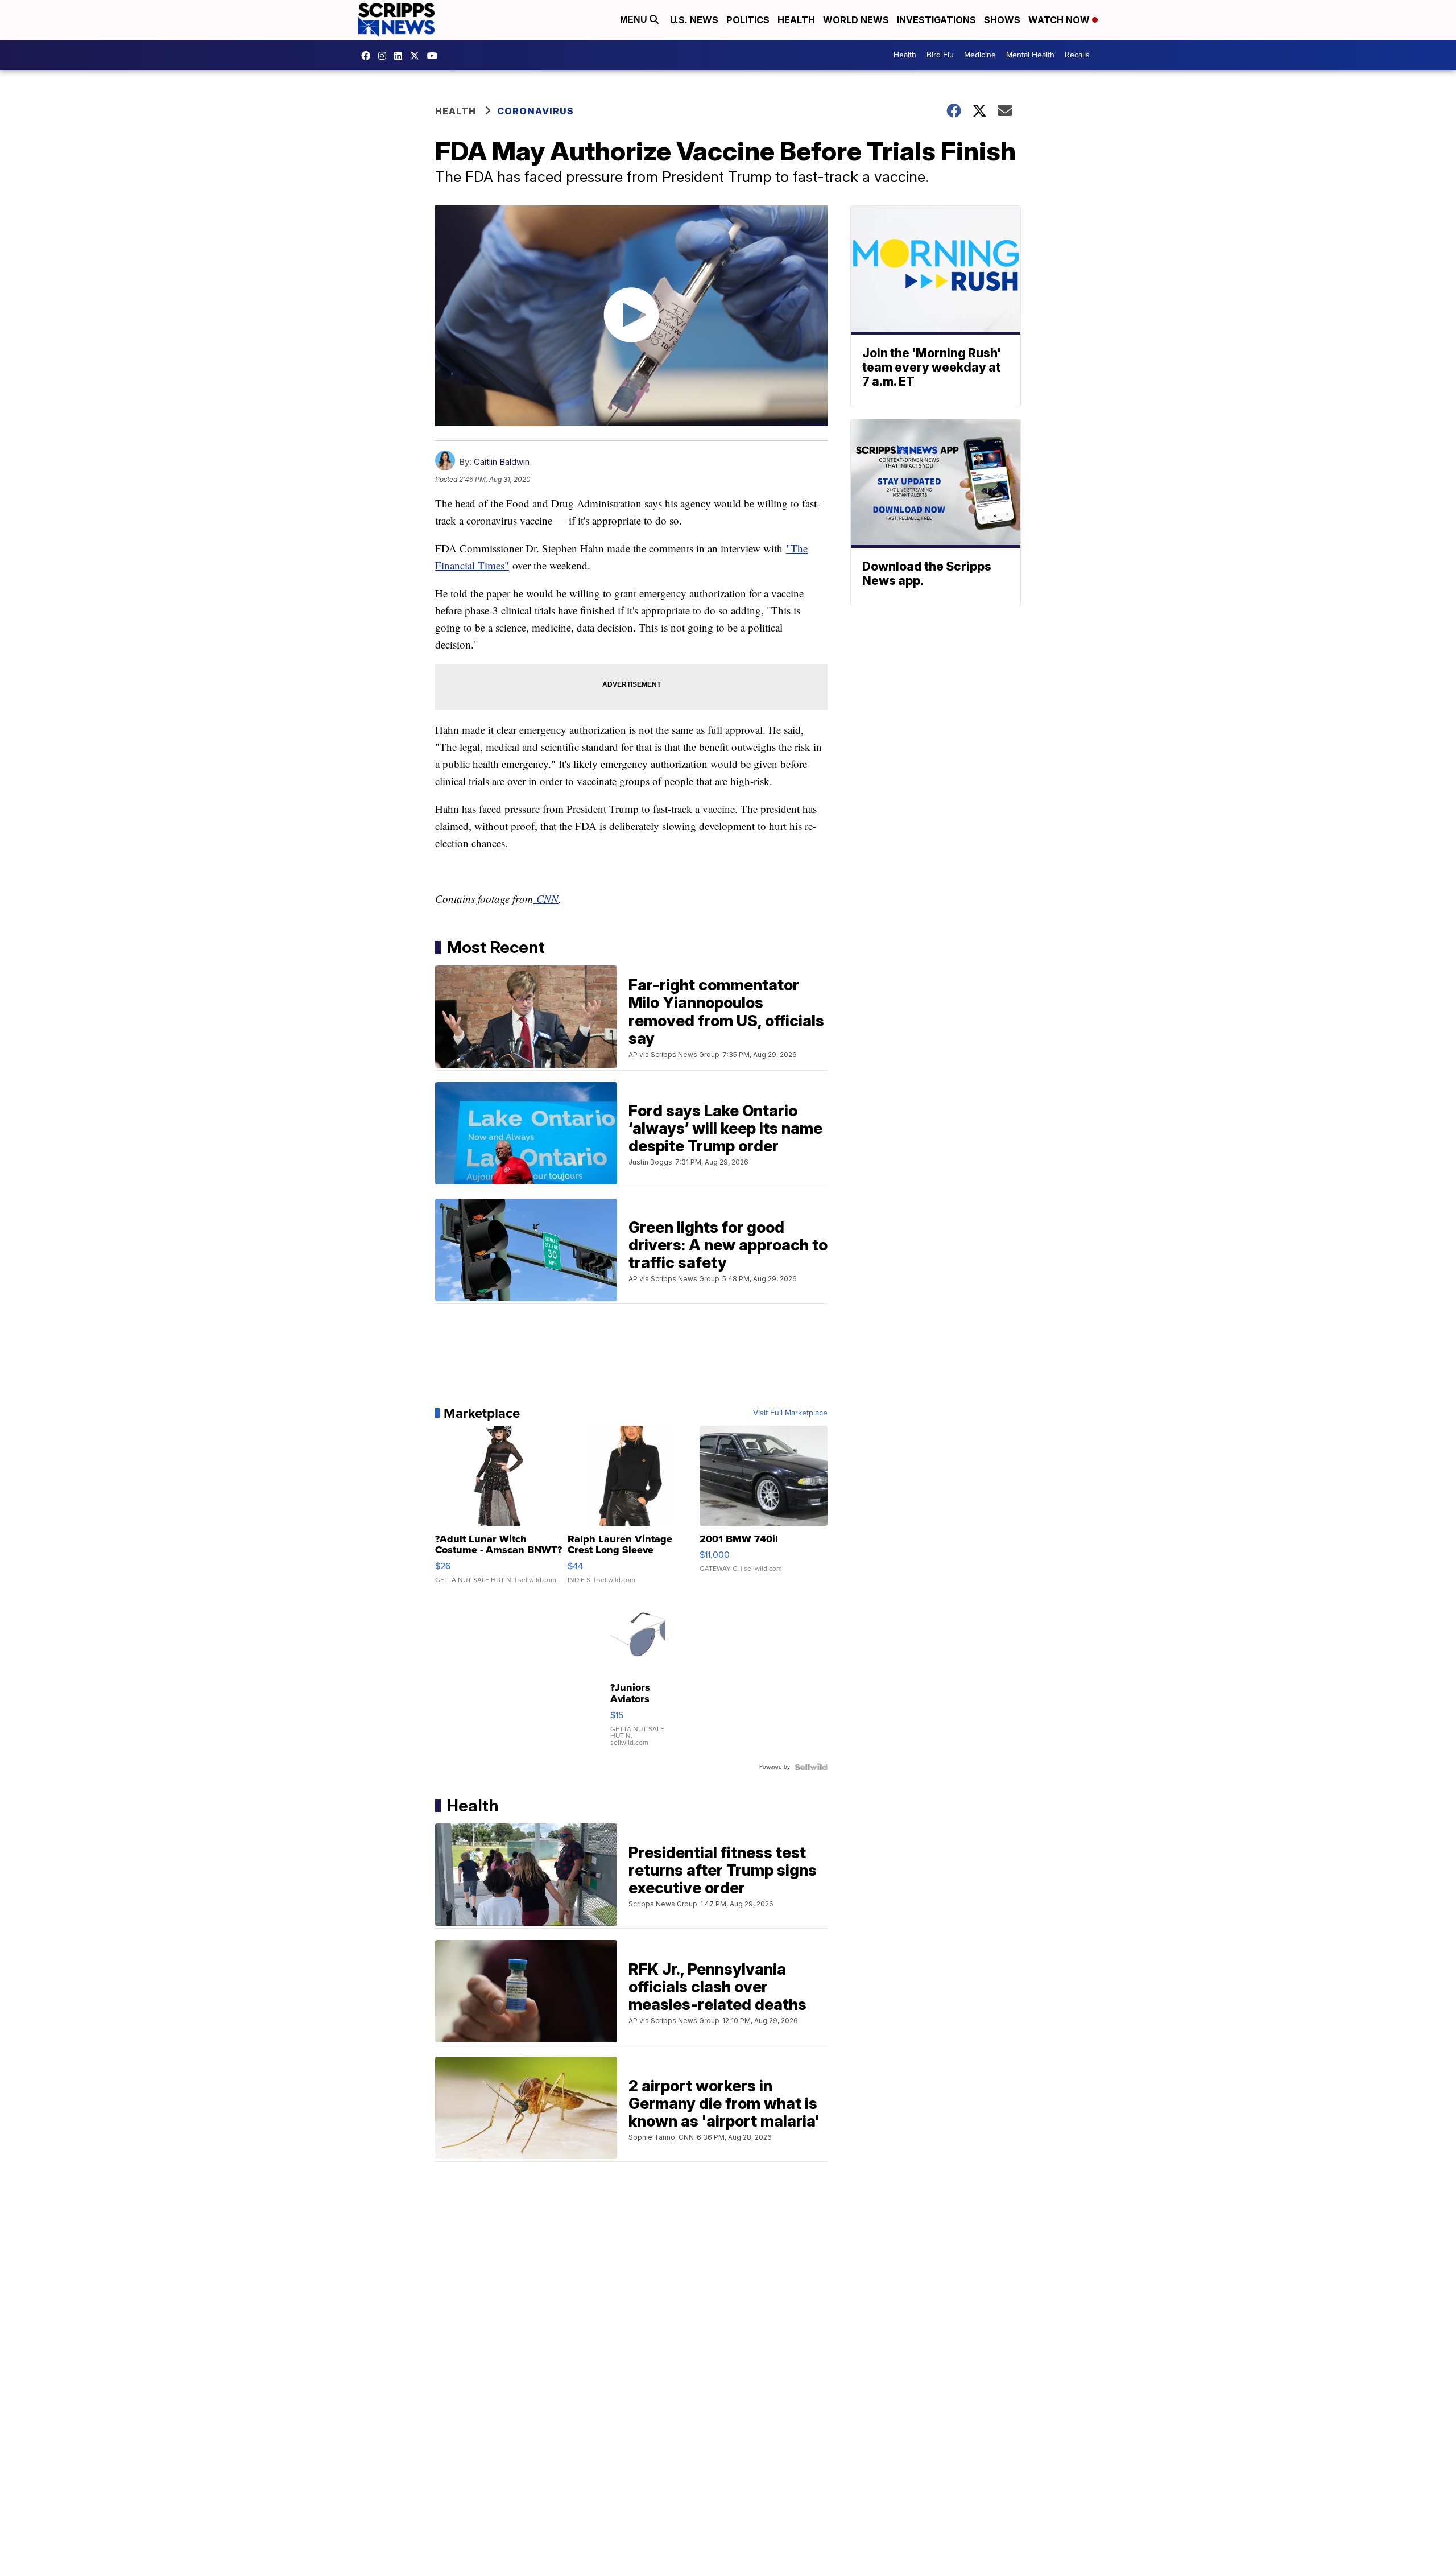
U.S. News (694, 20)
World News (856, 20)
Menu (635, 20)
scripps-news (401, 56)
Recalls (1077, 55)
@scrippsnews (435, 56)
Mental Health (1030, 55)
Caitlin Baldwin (502, 462)
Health (796, 20)
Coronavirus (535, 111)
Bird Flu (940, 55)
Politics (748, 20)
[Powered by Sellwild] (811, 1767)
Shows (1002, 20)
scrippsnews (369, 56)
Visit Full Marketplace (790, 1413)
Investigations (936, 20)
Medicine (980, 55)
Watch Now (1060, 20)
